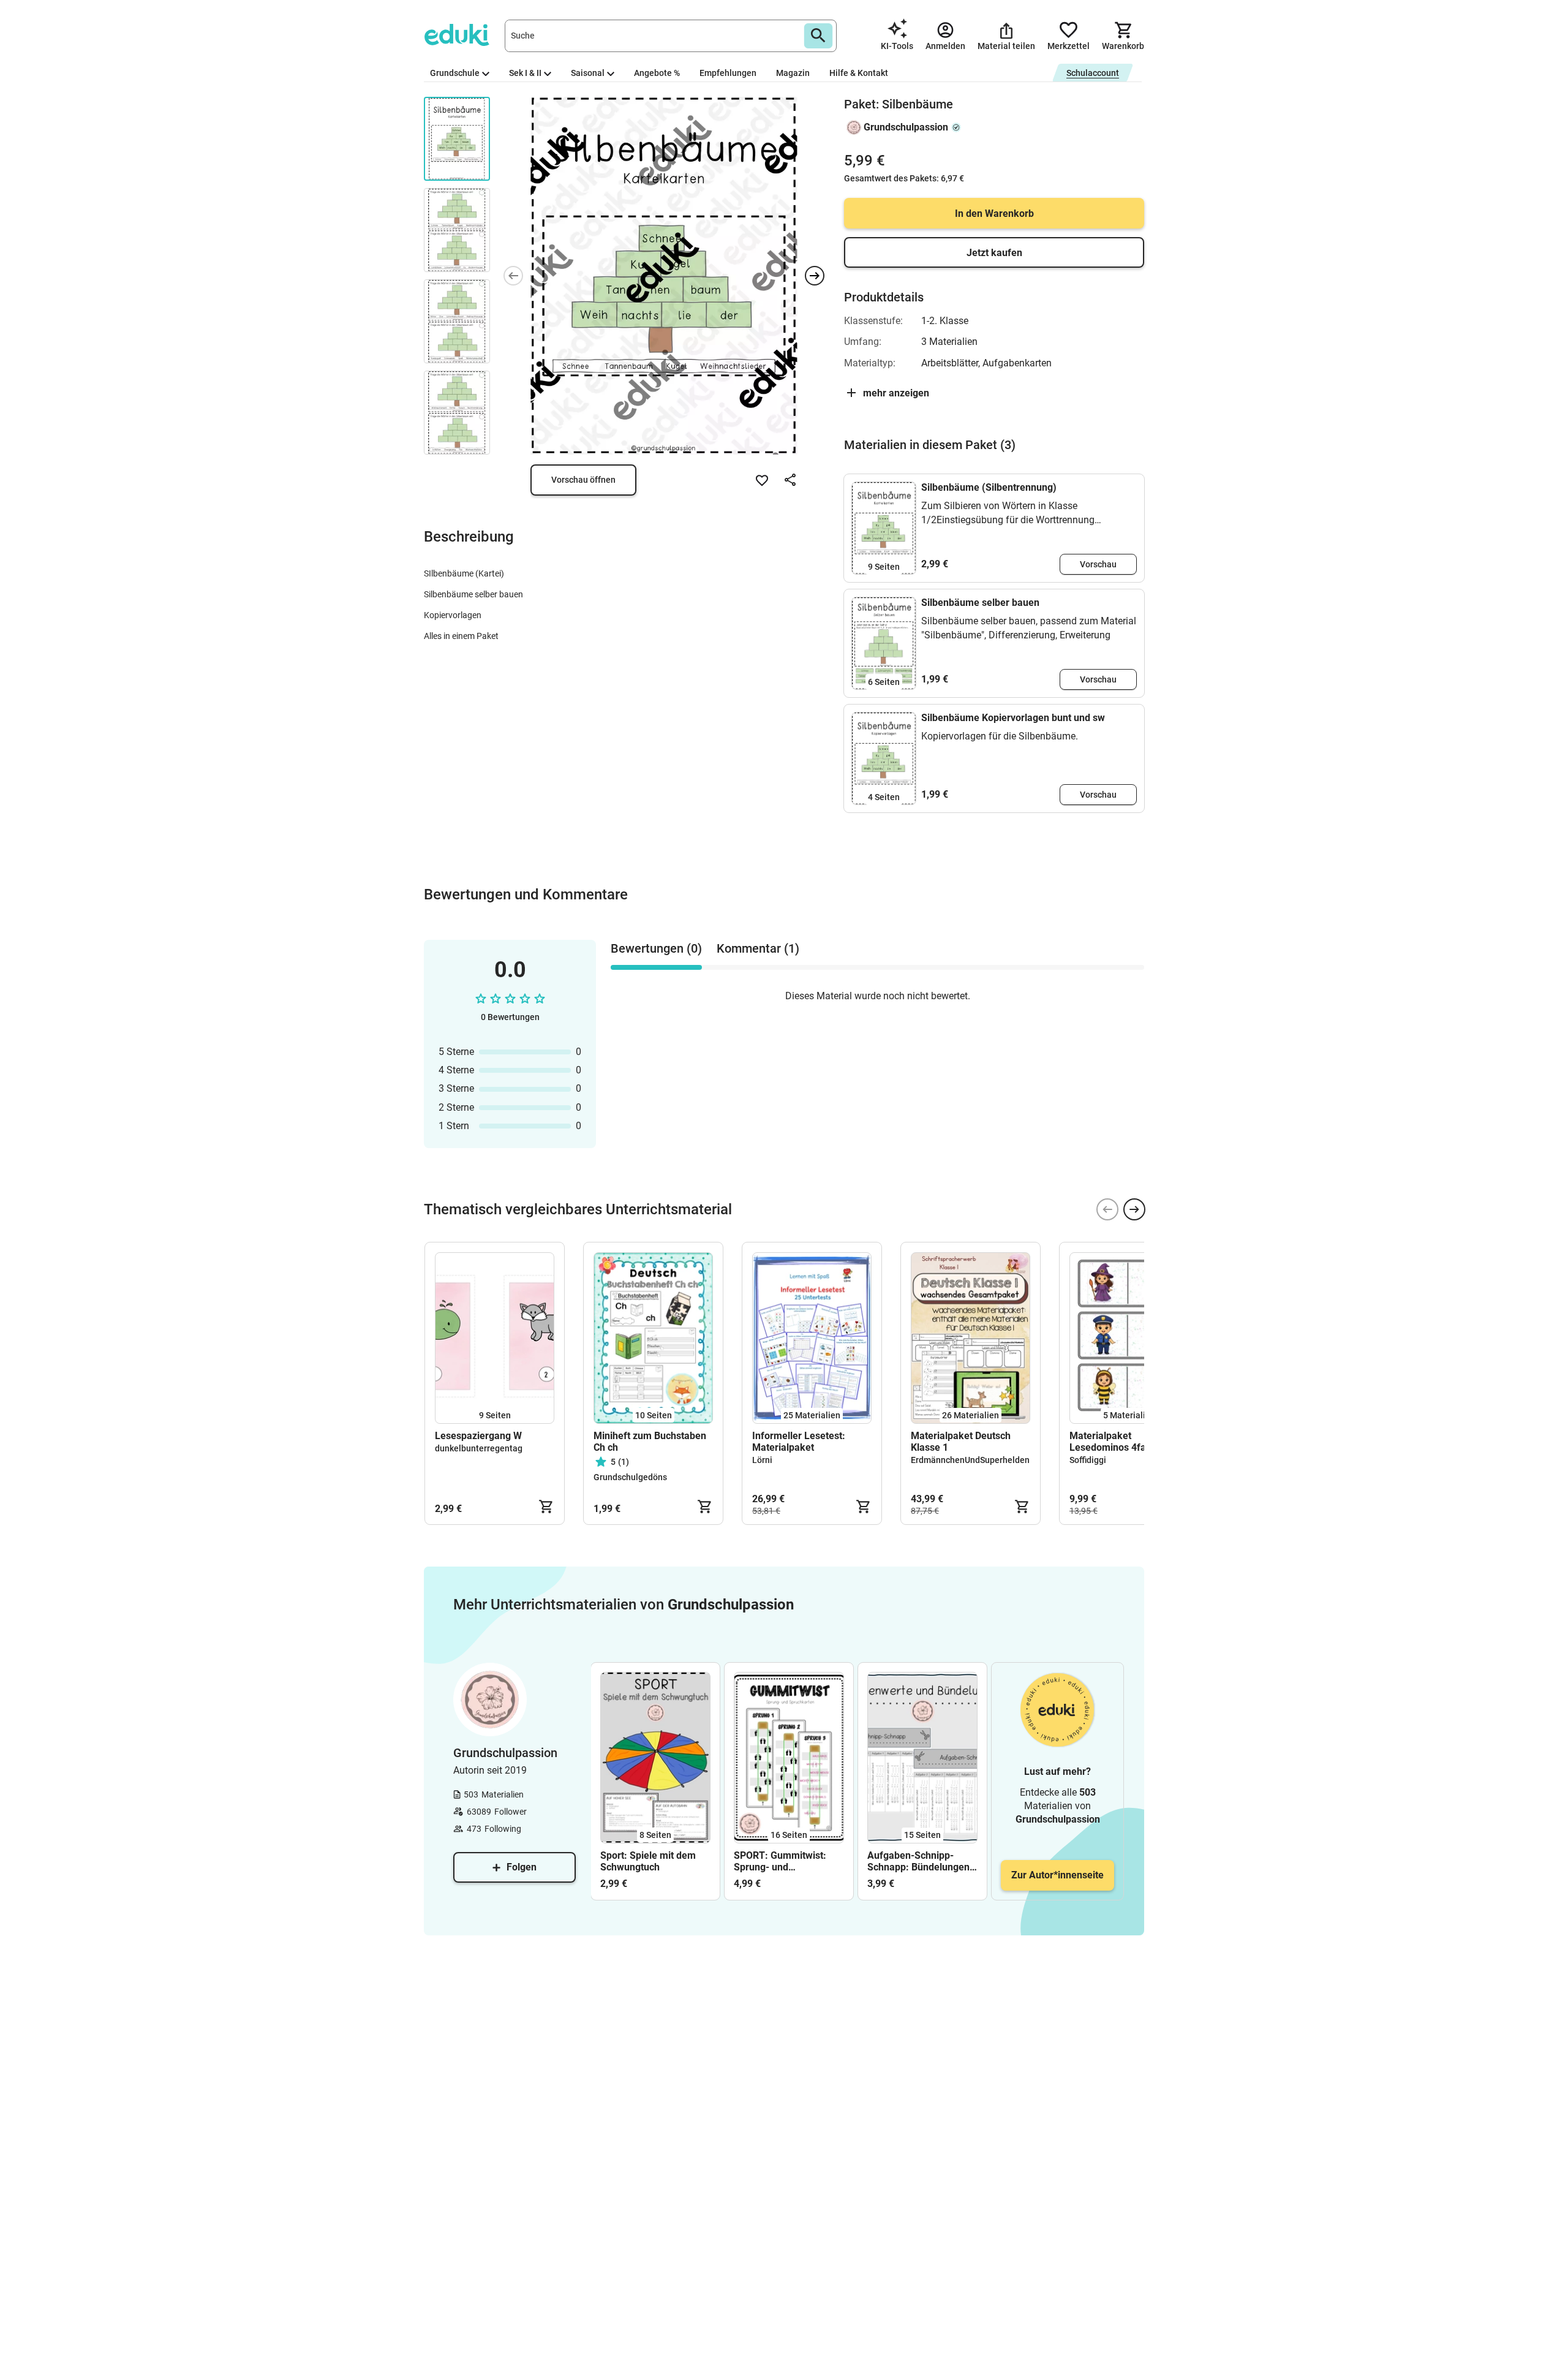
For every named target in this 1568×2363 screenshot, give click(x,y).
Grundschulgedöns (630, 1477)
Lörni (762, 1460)
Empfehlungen (728, 73)
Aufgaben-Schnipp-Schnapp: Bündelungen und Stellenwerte (918, 1861)
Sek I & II (525, 73)
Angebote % (657, 73)
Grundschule (455, 73)
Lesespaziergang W (478, 1436)
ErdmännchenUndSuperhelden (970, 1460)
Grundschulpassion (906, 127)
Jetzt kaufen (994, 253)
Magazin (793, 73)
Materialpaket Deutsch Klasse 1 (961, 1442)
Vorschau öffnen (583, 480)
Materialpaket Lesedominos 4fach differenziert (1113, 1442)
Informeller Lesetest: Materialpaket (799, 1442)
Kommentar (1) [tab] (758, 948)
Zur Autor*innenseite (1057, 1875)
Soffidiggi (1088, 1460)
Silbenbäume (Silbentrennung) (989, 487)
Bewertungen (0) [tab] (656, 948)
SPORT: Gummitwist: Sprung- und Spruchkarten (780, 1861)
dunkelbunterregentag (479, 1448)
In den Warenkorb (994, 214)
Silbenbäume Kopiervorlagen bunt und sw (1013, 718)
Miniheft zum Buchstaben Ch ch (650, 1442)
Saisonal (588, 73)
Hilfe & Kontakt (859, 73)
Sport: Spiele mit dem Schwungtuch (648, 1861)
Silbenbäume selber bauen (980, 603)
